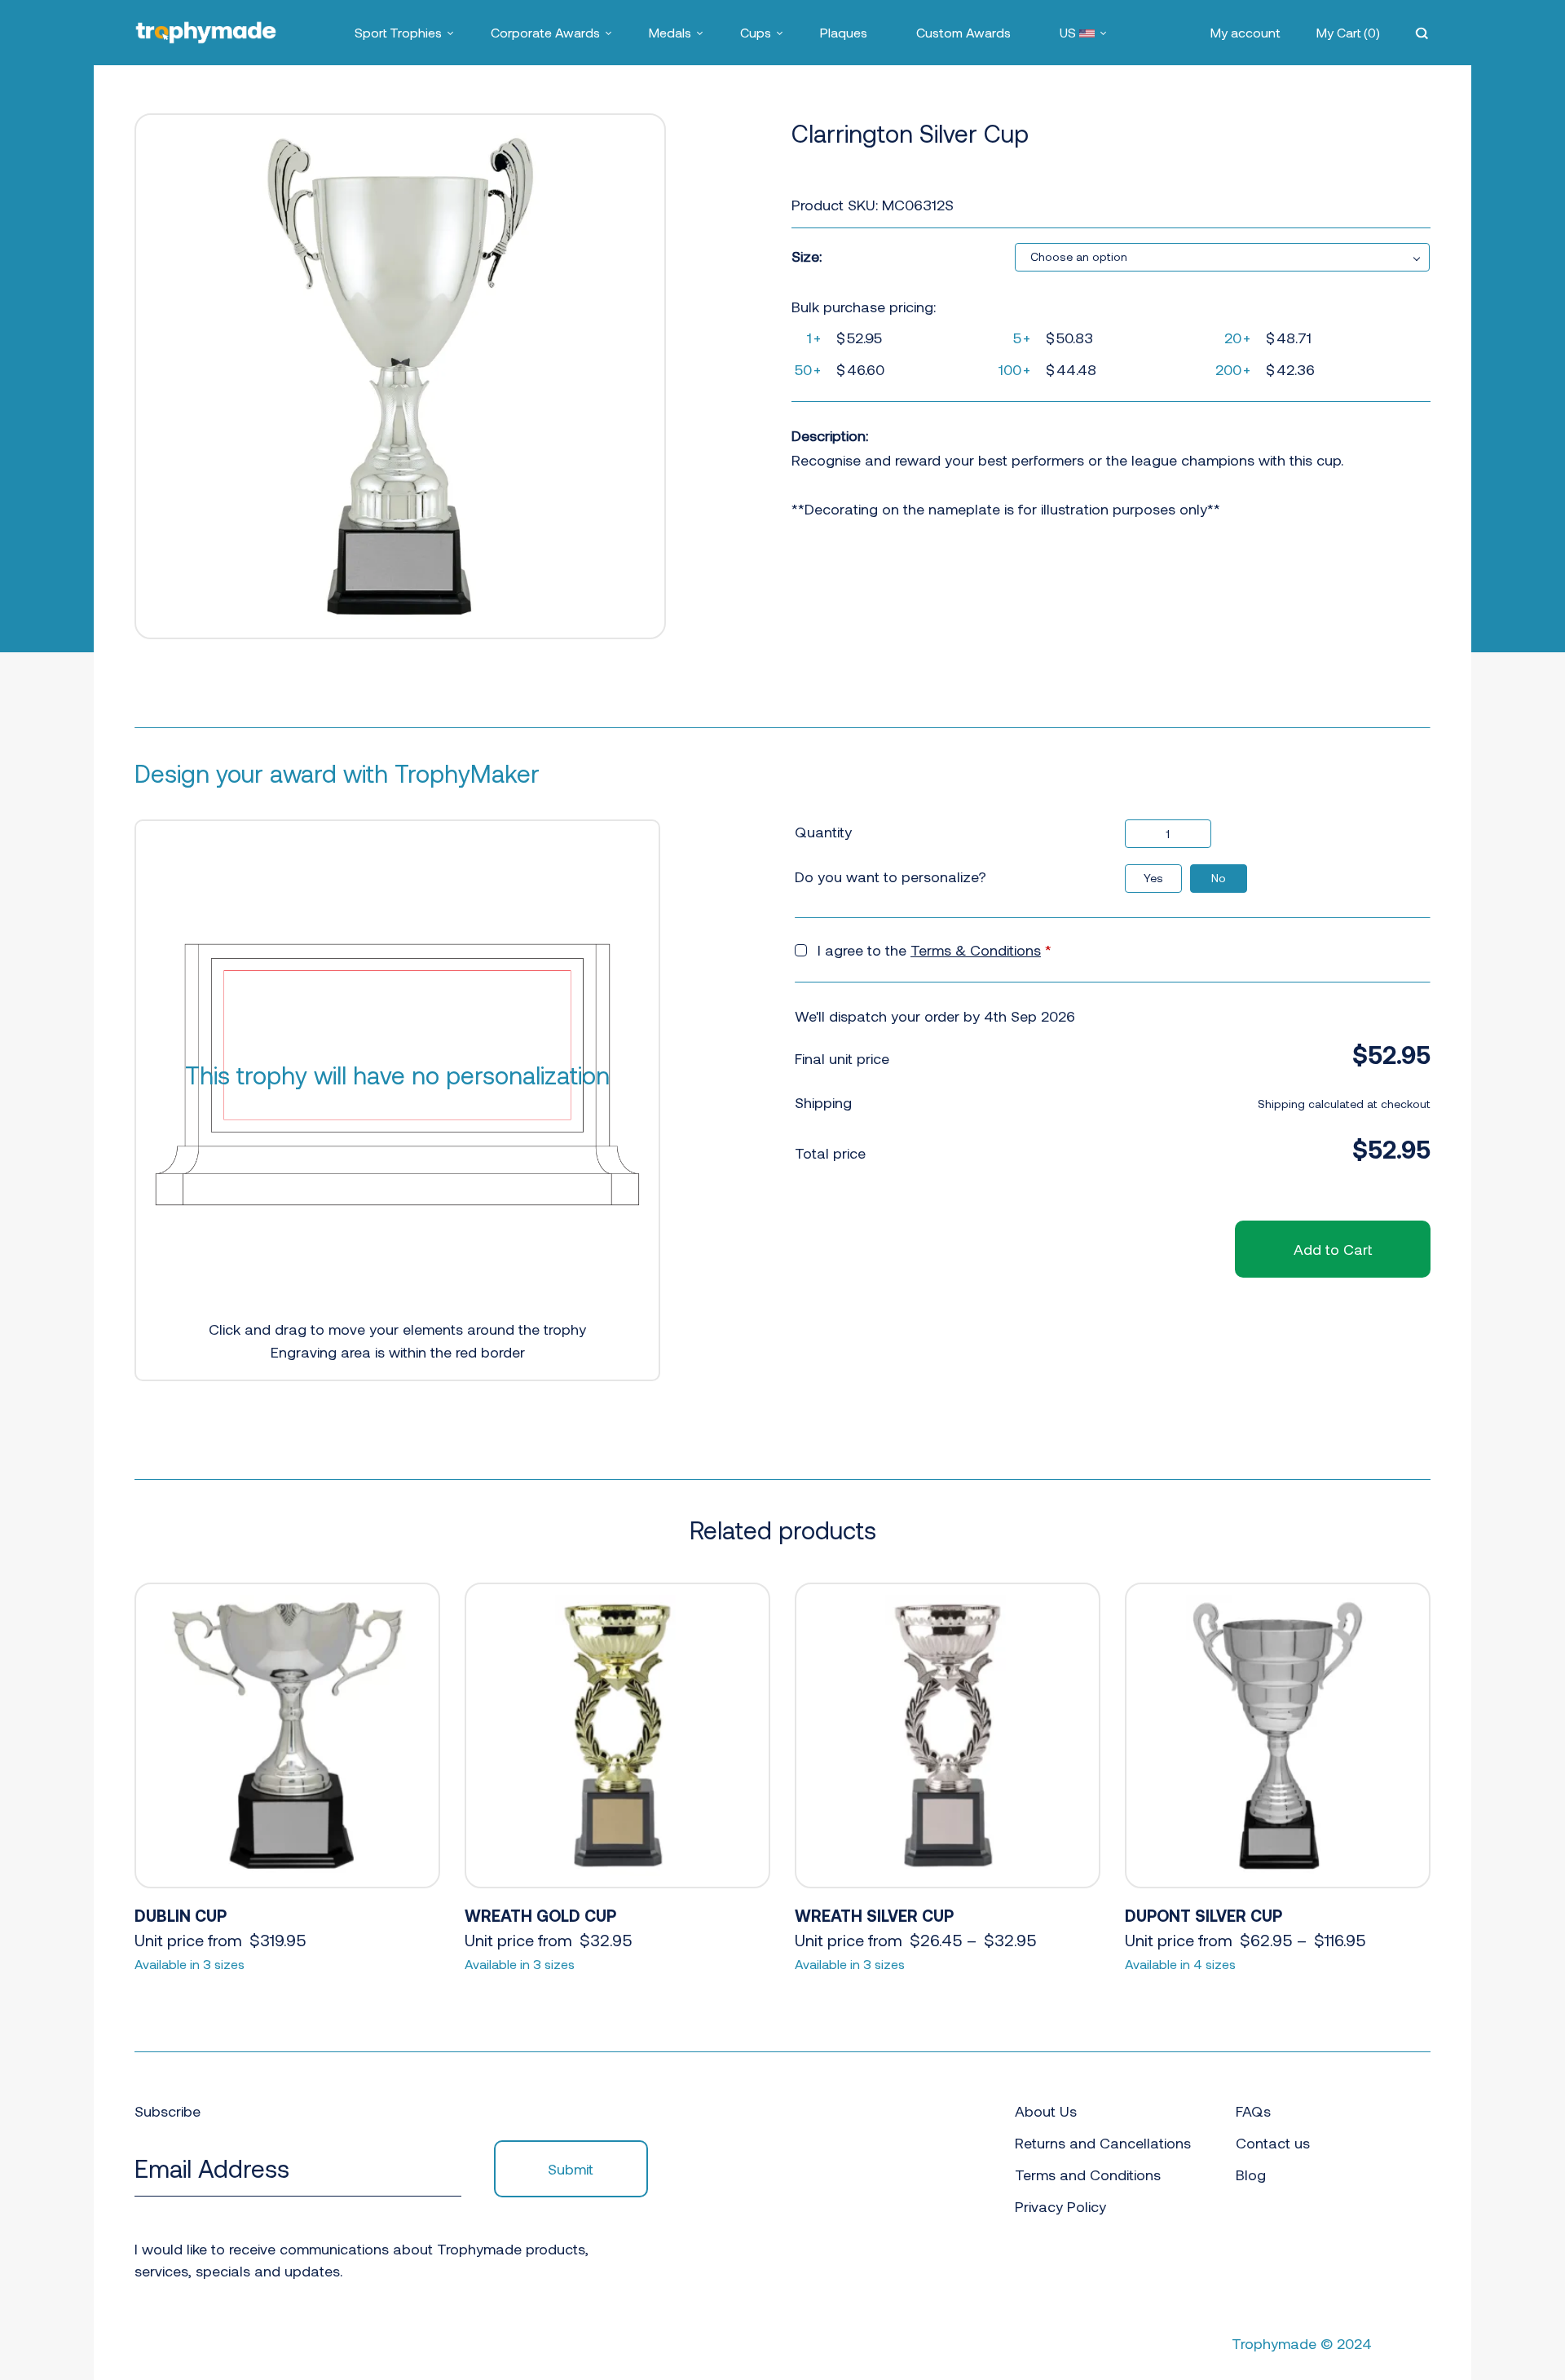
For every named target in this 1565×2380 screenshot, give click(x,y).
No (1219, 878)
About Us (1046, 2111)
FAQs (1253, 2111)
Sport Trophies (398, 32)
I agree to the (935, 950)
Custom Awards (963, 32)
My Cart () (1348, 32)
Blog (1251, 2175)
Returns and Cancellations (1103, 2143)
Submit (571, 2169)
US (1069, 32)
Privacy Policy (1060, 2206)
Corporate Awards (545, 32)
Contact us (1273, 2143)
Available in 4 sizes (1180, 1964)
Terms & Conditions (976, 950)
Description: (830, 435)
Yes (1153, 878)
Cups (756, 32)
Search (1424, 33)
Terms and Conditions (1088, 2175)
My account (1245, 32)
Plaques (844, 32)
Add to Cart (1333, 1249)
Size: (807, 256)
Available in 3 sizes (190, 1964)
